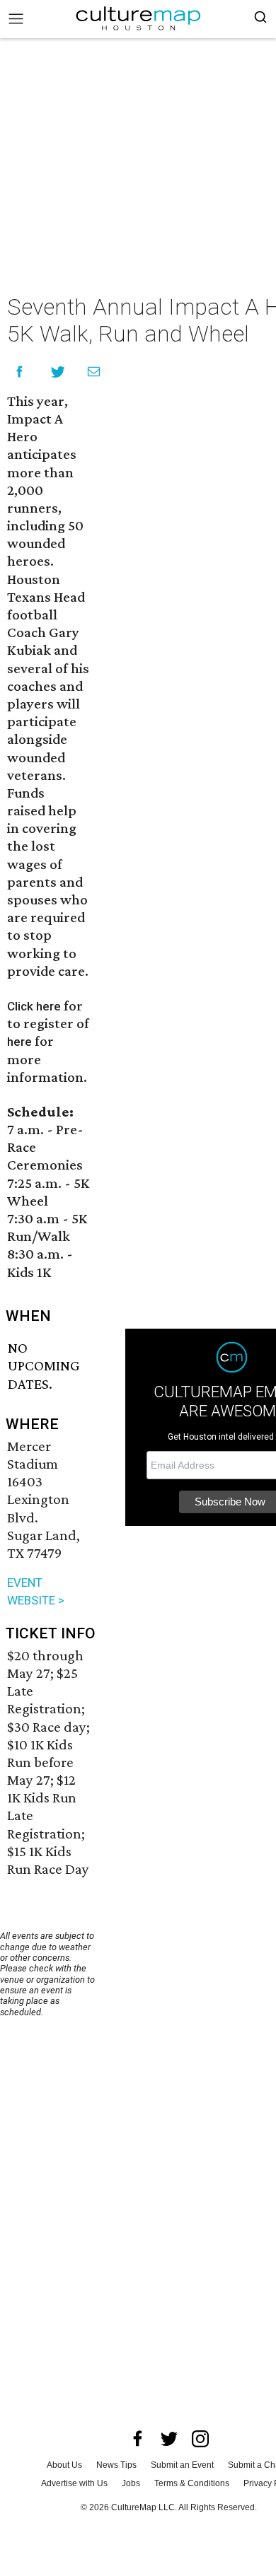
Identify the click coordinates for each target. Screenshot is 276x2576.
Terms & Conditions (192, 2483)
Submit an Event (182, 2465)
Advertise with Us (74, 2483)
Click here (34, 1006)
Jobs (131, 2483)
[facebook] (138, 2439)
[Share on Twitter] (58, 372)
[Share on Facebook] (19, 372)
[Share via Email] (94, 372)
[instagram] (200, 2439)
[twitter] (169, 2439)
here (19, 1042)
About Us (64, 2465)
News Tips (116, 2465)
